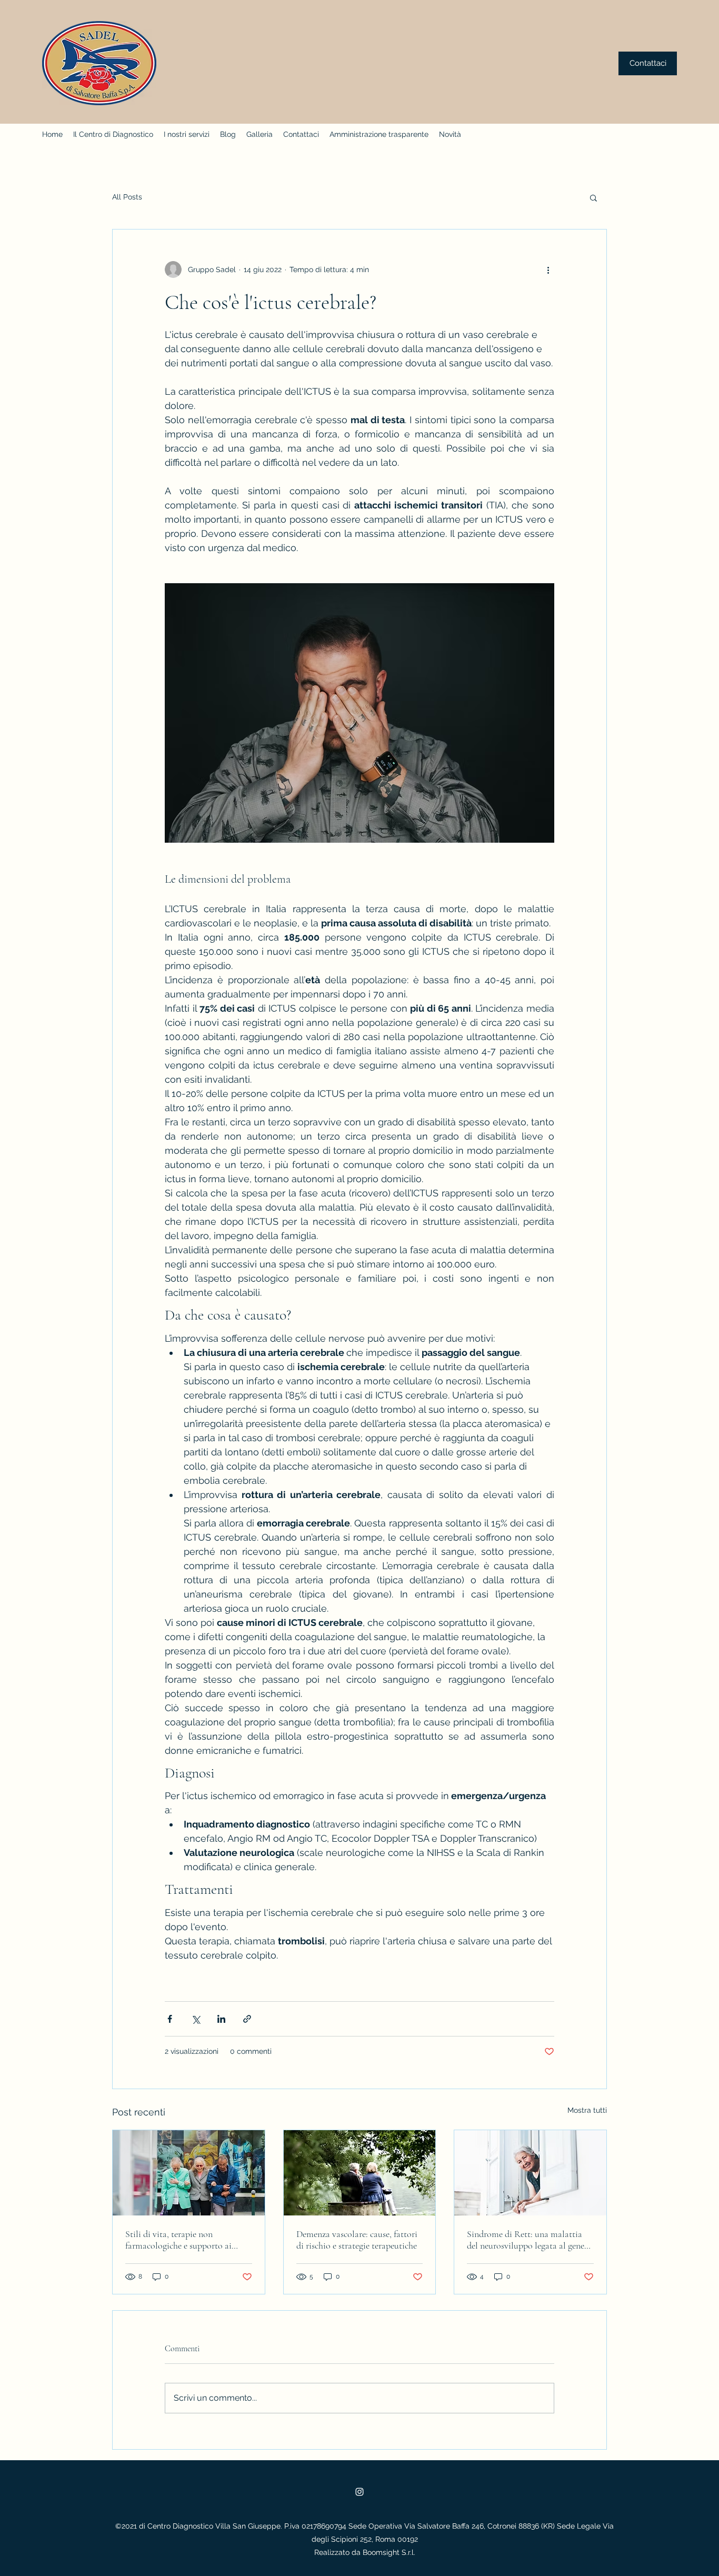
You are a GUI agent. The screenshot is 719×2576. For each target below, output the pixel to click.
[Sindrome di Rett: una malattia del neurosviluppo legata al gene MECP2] (530, 2173)
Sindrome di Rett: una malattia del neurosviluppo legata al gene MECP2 (526, 2240)
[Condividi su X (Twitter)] (196, 2019)
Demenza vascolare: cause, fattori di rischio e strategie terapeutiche (357, 2240)
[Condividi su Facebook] (170, 2019)
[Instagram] (359, 2492)
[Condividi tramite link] (247, 2019)
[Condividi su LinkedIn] (221, 2019)
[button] (593, 197)
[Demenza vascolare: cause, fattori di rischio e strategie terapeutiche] (360, 2173)
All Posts (127, 197)
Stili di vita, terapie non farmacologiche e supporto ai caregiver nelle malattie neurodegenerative (178, 2240)
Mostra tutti (587, 2110)
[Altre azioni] (548, 269)
